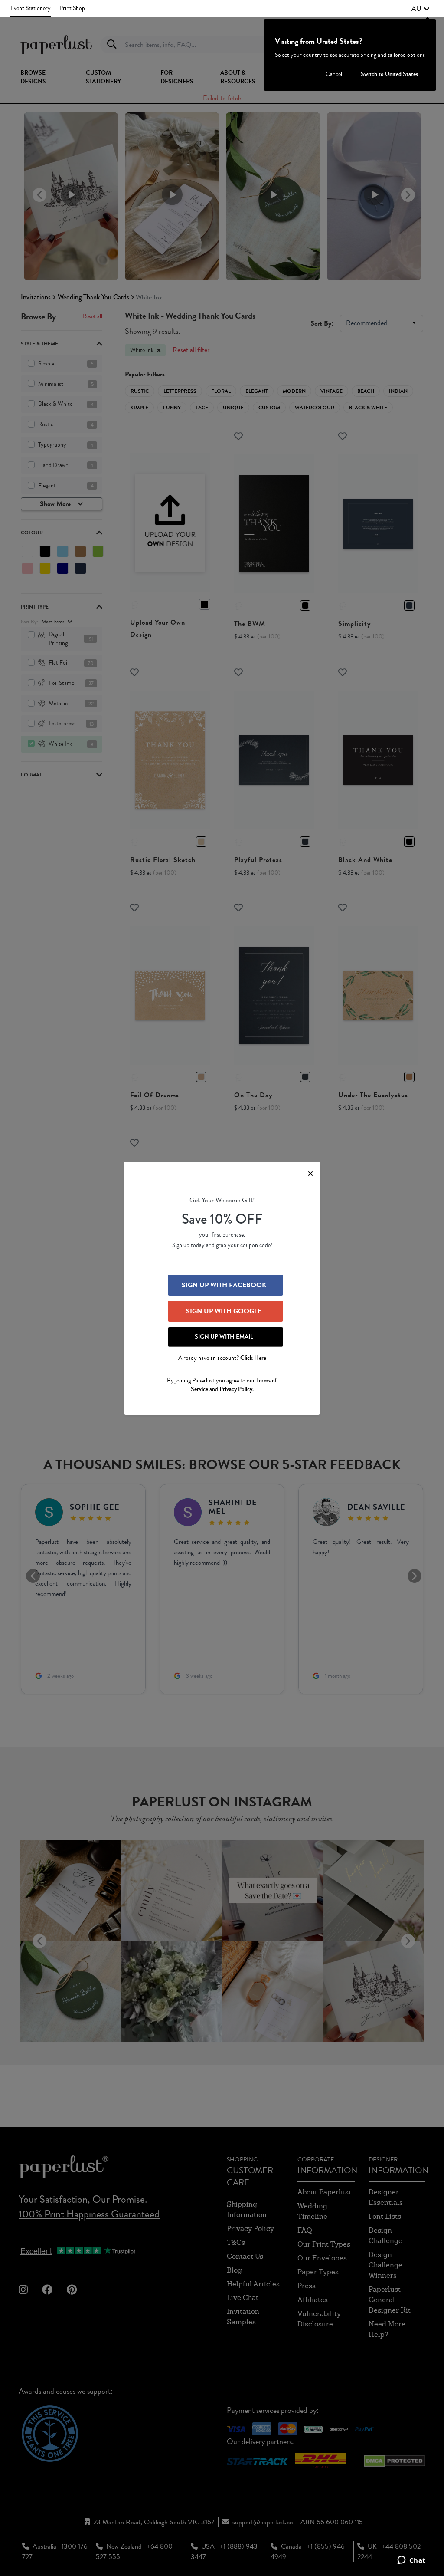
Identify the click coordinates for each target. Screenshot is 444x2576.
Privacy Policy (236, 1389)
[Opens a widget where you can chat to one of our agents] (411, 2561)
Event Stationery (31, 8)
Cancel (334, 74)
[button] (421, 9)
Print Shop (72, 8)
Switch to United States (389, 74)
